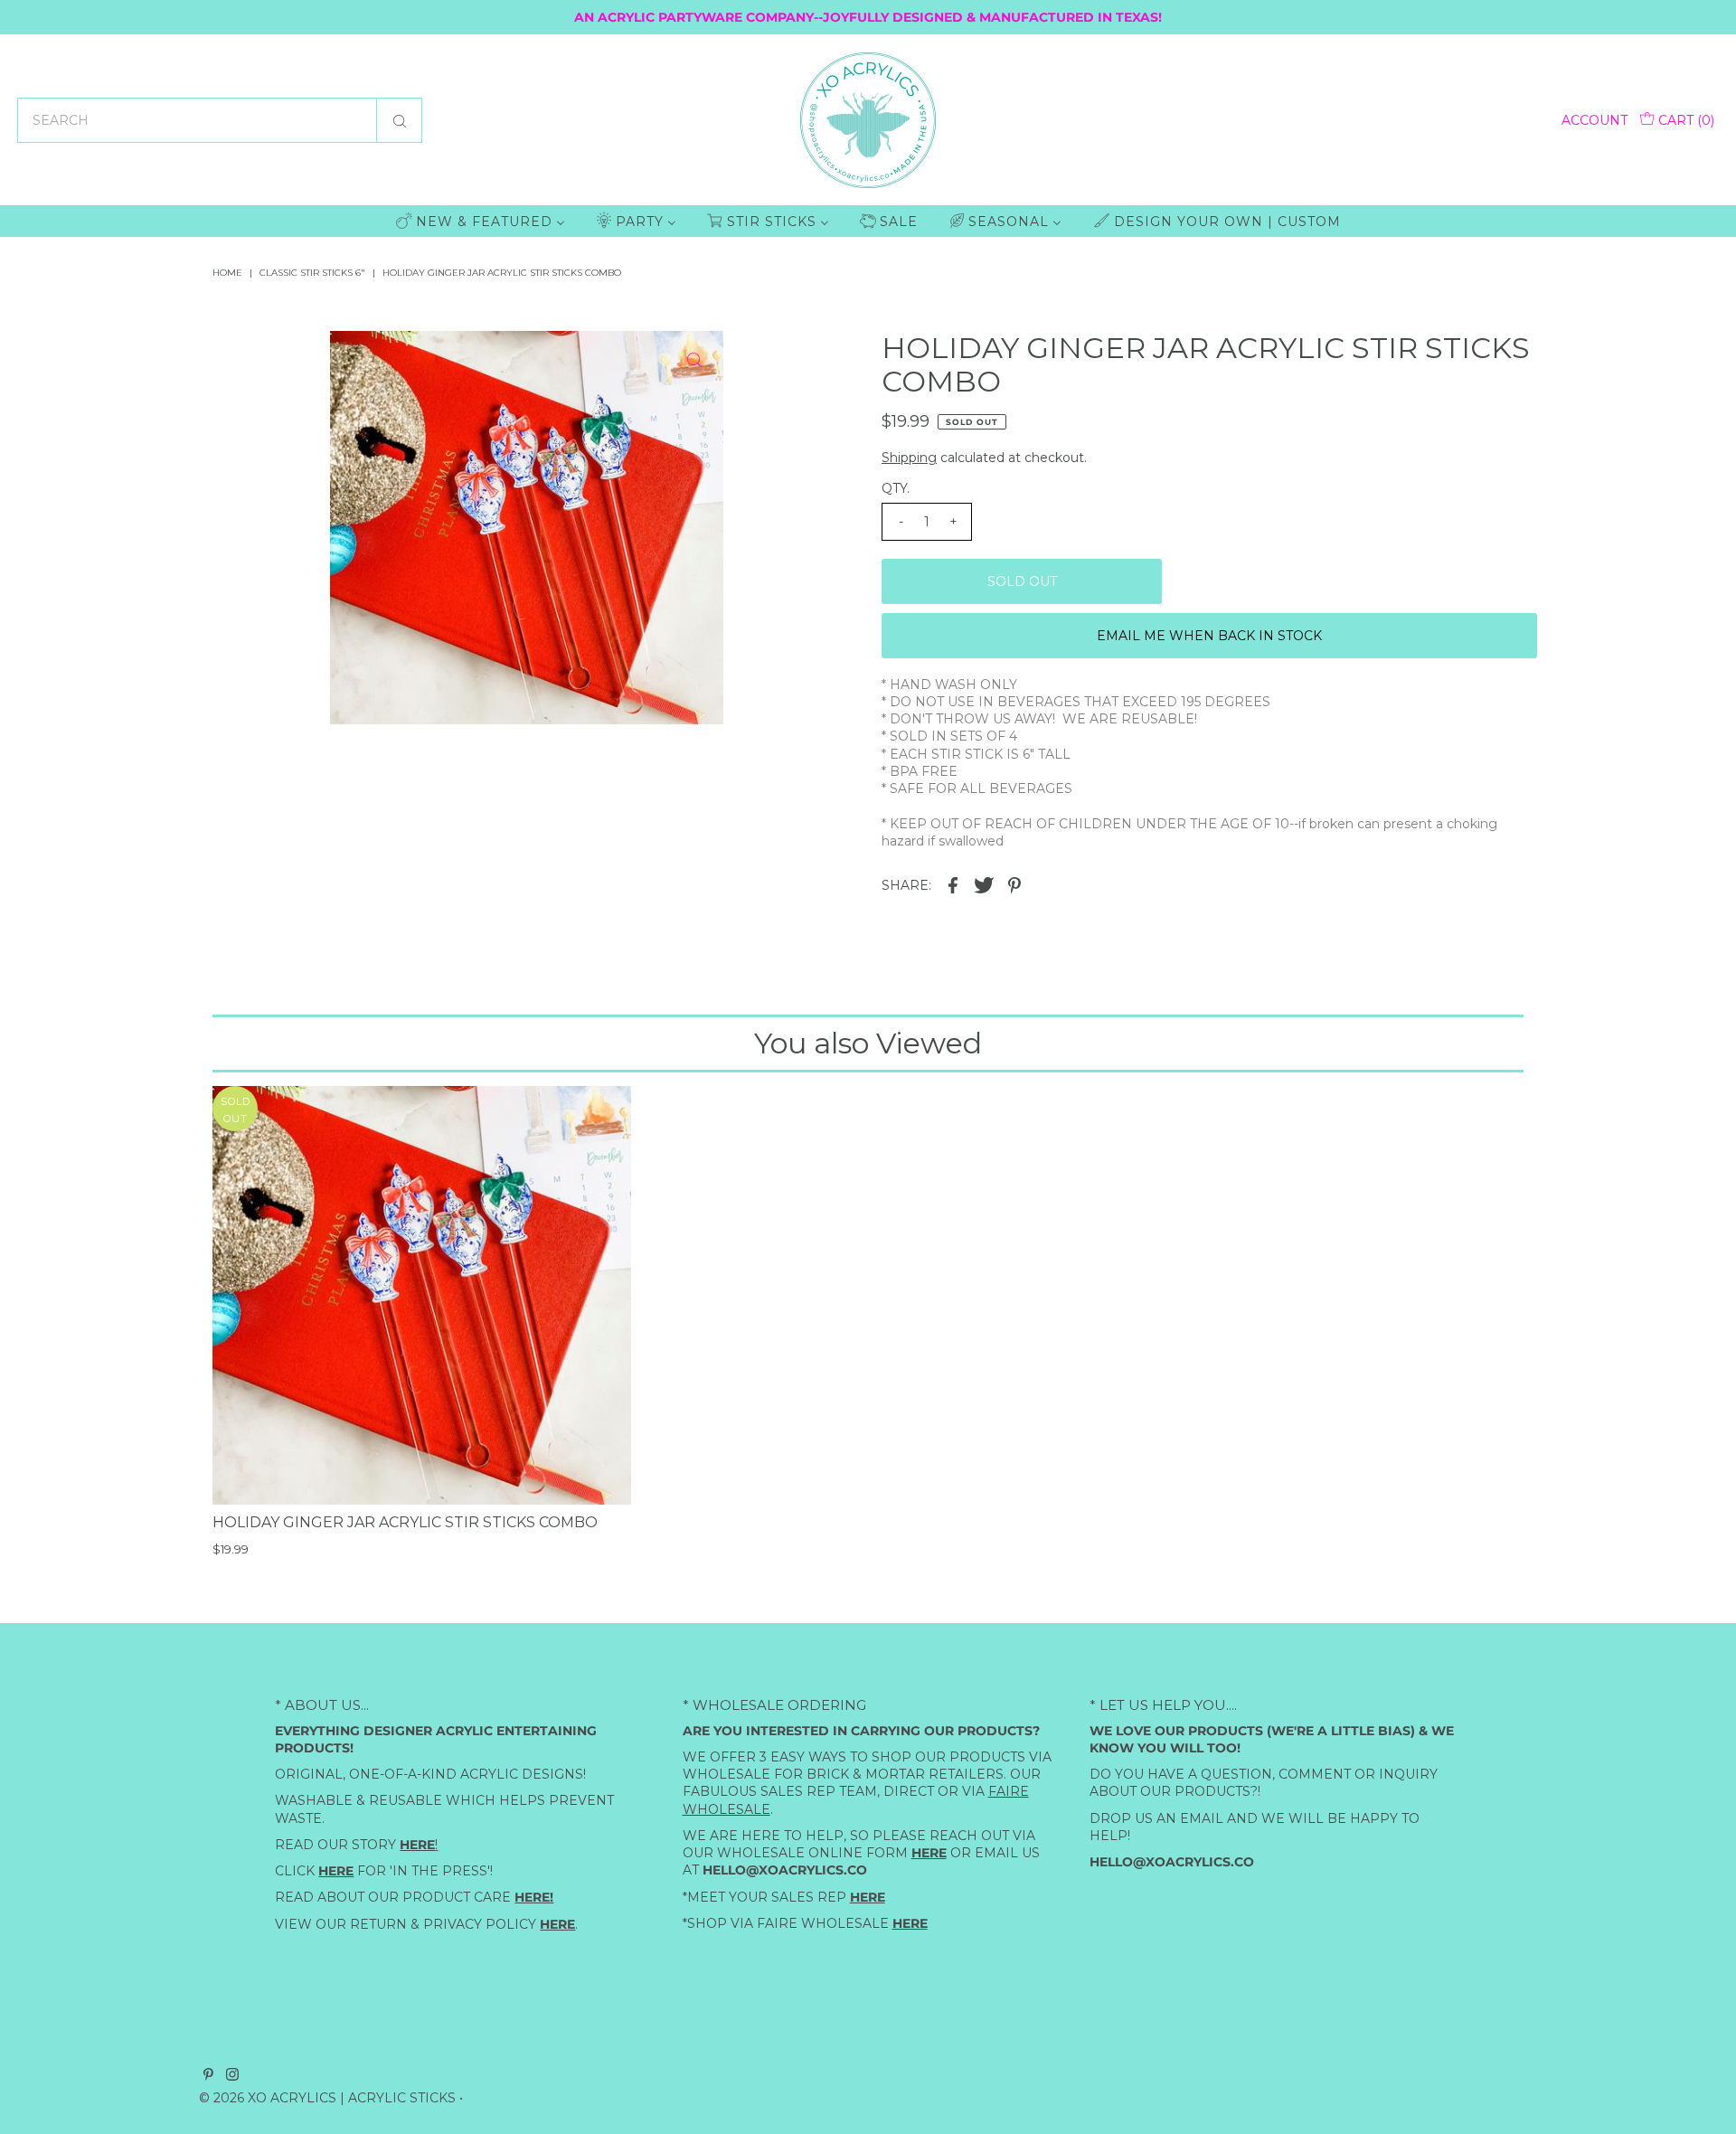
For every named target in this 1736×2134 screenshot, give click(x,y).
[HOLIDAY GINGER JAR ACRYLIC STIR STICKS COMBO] (422, 1295)
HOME (227, 273)
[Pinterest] (208, 2076)
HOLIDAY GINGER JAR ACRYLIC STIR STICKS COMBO (405, 1522)
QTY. (896, 488)
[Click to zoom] (694, 360)
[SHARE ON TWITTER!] (984, 883)
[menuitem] (481, 221)
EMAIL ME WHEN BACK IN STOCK (1209, 636)
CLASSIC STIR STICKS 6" (312, 273)
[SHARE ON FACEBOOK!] (953, 883)
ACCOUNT (1594, 120)
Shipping (909, 458)
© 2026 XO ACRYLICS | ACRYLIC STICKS (327, 2098)
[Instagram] (232, 2076)
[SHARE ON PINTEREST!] (1014, 883)
